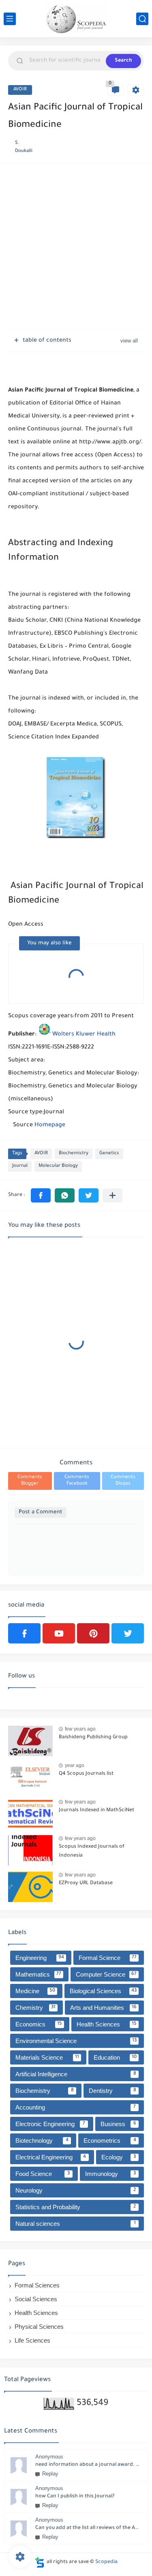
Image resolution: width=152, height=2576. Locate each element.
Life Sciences (32, 2340)
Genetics (109, 1154)
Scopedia (106, 2562)
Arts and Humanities (104, 2008)
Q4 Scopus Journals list (86, 1774)
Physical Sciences (39, 2327)
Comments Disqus (123, 1481)
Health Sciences (107, 2024)
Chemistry (35, 2008)
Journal (20, 1166)
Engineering (40, 1958)
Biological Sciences (103, 1991)
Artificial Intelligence (76, 2074)
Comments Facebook (77, 1481)
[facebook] (24, 1633)
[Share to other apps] (112, 1195)
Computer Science (106, 1974)
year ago (75, 1765)
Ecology (119, 2157)
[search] (142, 19)
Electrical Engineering (51, 2157)
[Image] (30, 1741)
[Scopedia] (76, 19)
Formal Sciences (37, 2285)
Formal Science (108, 1958)
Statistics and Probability (76, 2207)
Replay (50, 2474)
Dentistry (112, 2091)
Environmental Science (76, 2041)
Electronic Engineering (50, 2124)
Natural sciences (76, 2224)
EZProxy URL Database (86, 1883)
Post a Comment (41, 1512)
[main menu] (10, 19)
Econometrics (110, 2141)
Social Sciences (36, 2299)
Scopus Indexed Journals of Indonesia (92, 1851)
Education (115, 2057)
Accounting (76, 2107)
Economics (39, 2024)
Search (123, 61)
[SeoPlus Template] (40, 2562)
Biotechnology (42, 2141)
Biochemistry (74, 1154)
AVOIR (20, 90)
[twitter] (128, 1633)
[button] (41, 1195)
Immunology (110, 2174)
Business (118, 2124)
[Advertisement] (76, 247)
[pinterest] (93, 1633)
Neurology (76, 2190)
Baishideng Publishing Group (93, 1737)
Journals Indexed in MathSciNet (96, 1810)
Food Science (43, 2174)
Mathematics (38, 1974)
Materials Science (47, 2057)
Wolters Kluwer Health (84, 1035)
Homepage (50, 1125)
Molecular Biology (58, 1166)
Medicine (35, 1991)
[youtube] (59, 1633)
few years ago (80, 1729)
